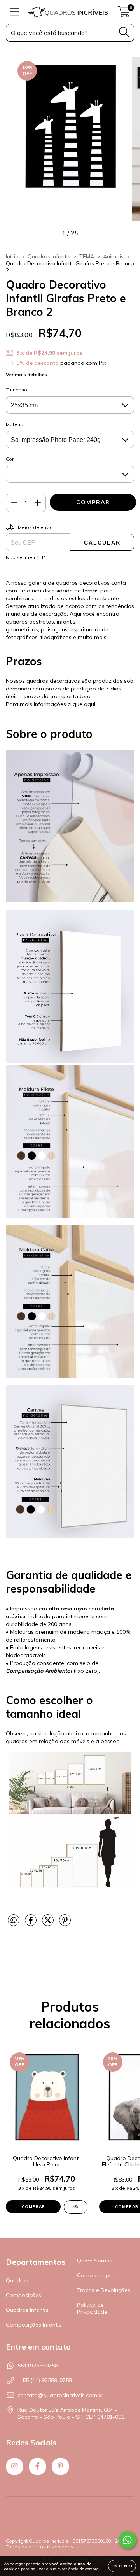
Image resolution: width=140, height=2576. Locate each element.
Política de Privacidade (92, 2308)
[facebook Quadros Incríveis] (38, 2466)
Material (15, 424)
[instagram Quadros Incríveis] (15, 2466)
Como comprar (97, 2275)
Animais (113, 256)
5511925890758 (38, 2366)
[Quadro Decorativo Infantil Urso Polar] (76, 2207)
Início (12, 256)
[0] (124, 14)
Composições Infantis (34, 2325)
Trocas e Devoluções (104, 2290)
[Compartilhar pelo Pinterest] (65, 1924)
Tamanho (17, 390)
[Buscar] (124, 32)
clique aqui (81, 704)
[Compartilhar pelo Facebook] (31, 1924)
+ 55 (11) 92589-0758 (45, 2380)
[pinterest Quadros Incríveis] (60, 2466)
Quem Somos (95, 2261)
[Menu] (15, 12)
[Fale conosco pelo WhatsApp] (127, 2540)
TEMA (87, 256)
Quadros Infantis (49, 256)
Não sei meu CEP (25, 557)
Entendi (122, 2566)
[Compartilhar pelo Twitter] (49, 1924)
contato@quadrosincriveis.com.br (60, 2395)
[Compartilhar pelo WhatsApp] (14, 1921)
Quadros (17, 2280)
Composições (24, 2295)
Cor (10, 459)
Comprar (33, 2207)
